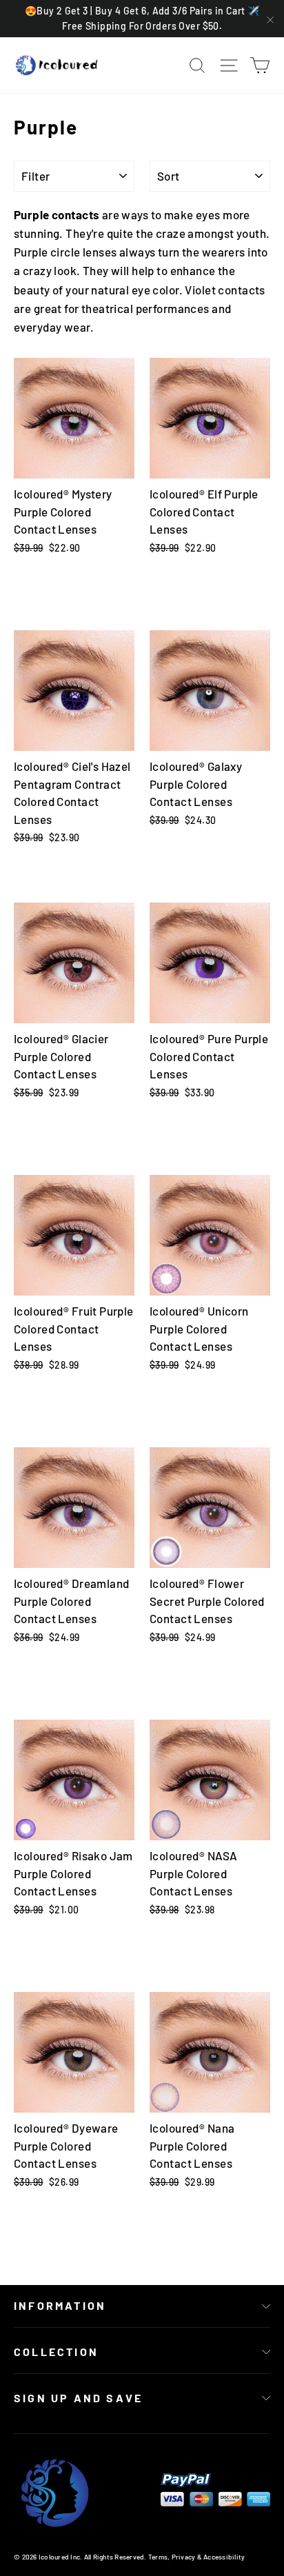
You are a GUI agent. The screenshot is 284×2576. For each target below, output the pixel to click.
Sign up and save (78, 2398)
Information (60, 2305)
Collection (56, 2352)
